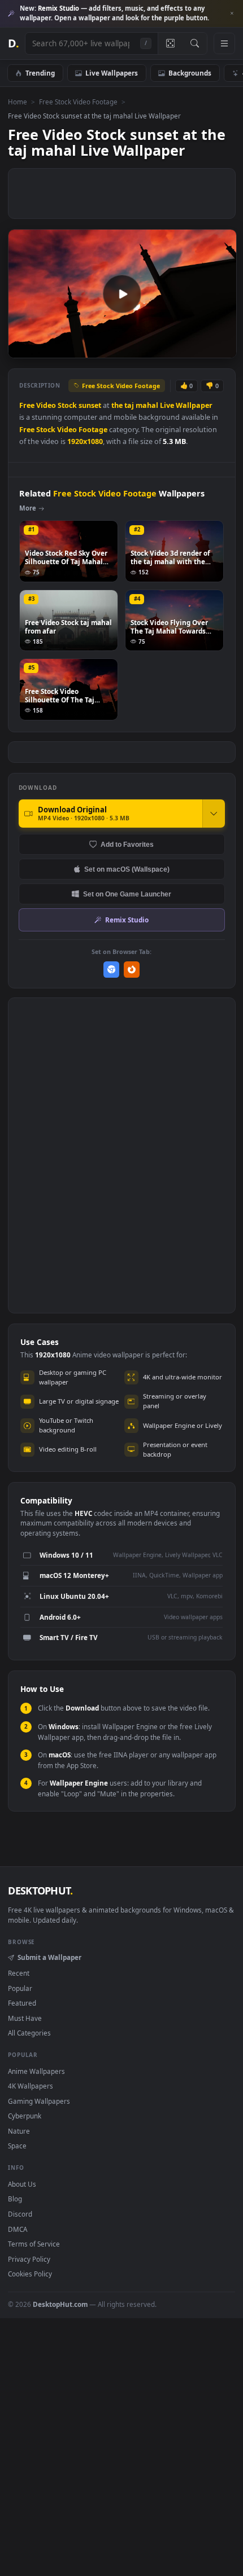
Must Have (25, 2018)
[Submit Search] (195, 43)
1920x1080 (85, 441)
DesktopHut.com (60, 2304)
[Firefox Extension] (132, 970)
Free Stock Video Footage (78, 102)
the (117, 405)
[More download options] (214, 814)
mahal (147, 405)
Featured (22, 2003)
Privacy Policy (29, 2259)
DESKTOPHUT (40, 1891)
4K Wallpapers (31, 2086)
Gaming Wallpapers (39, 2101)
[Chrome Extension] (112, 970)
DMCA (18, 2229)
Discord (20, 2214)
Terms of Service (34, 2244)
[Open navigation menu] (224, 43)
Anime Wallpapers (36, 2071)
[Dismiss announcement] (232, 14)
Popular (20, 1988)
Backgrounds (190, 73)
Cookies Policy (30, 2274)
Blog (15, 2199)
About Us (22, 2184)
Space (17, 2146)
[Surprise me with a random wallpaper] (170, 43)
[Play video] (122, 294)
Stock (67, 405)
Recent (19, 1973)
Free (27, 405)
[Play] (22, 348)
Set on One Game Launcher (127, 894)
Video (46, 405)
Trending (40, 73)
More (28, 508)
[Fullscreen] (222, 348)
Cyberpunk (25, 2116)
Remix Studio (127, 920)
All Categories (29, 2033)
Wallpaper (194, 405)
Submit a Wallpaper (49, 1957)
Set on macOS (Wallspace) (127, 869)
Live (167, 405)
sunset (90, 405)
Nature (19, 2131)
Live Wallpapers (112, 73)
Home (18, 102)
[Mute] (203, 348)
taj (129, 405)
